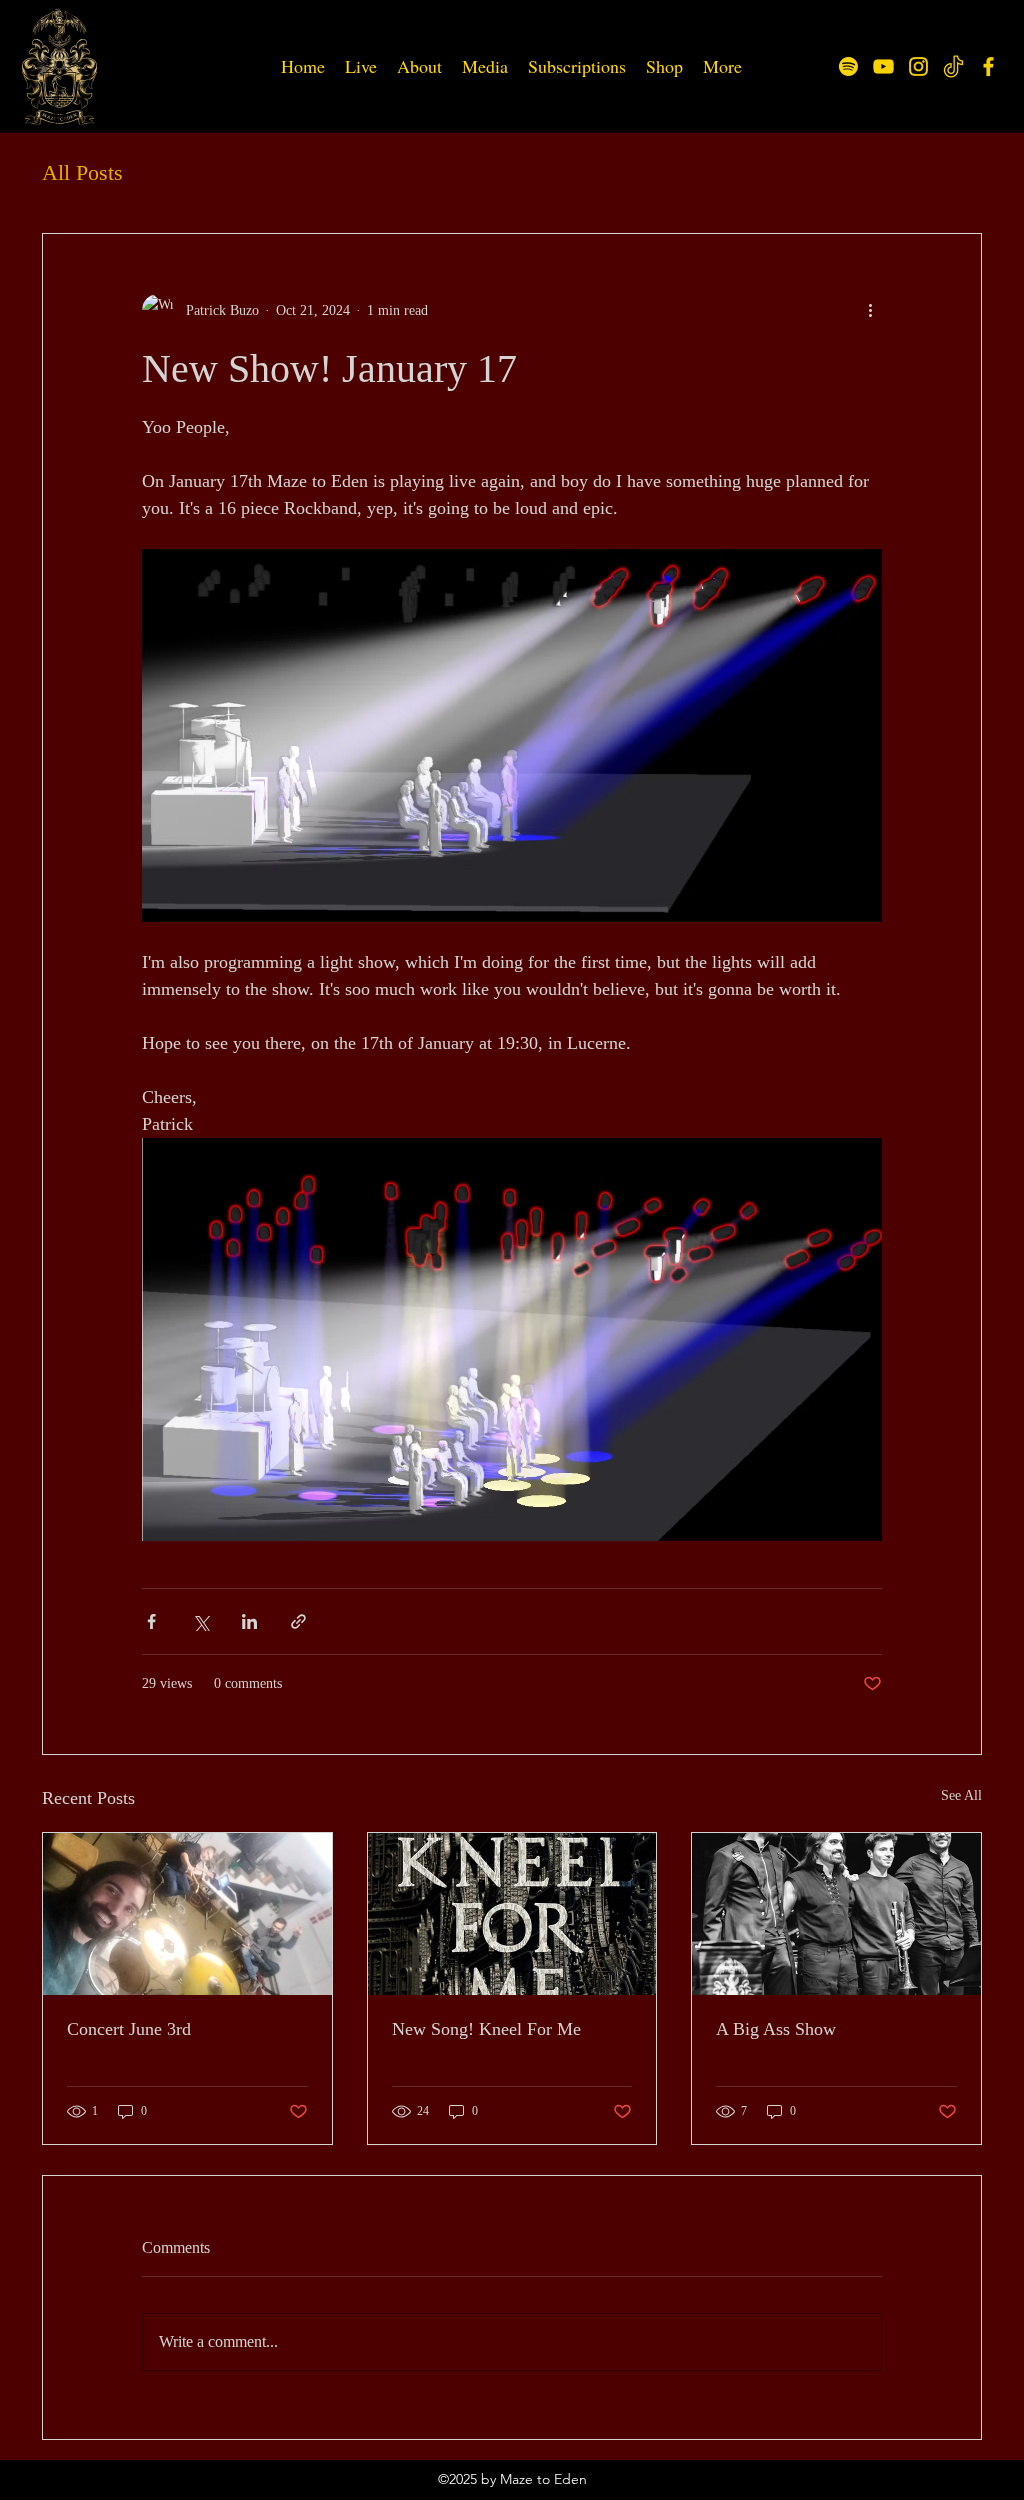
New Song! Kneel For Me (486, 2029)
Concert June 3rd (129, 2029)
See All (961, 1795)
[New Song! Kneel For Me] (512, 1914)
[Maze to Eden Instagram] (918, 66)
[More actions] (870, 310)
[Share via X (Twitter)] (200, 1621)
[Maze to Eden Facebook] (988, 66)
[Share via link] (298, 1621)
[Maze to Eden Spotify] (848, 66)
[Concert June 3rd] (187, 1914)
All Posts (82, 172)
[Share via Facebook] (151, 1621)
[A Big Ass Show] (836, 1914)
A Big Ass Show (776, 2029)
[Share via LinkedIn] (249, 1621)
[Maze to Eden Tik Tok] (953, 66)
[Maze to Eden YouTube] (883, 66)
